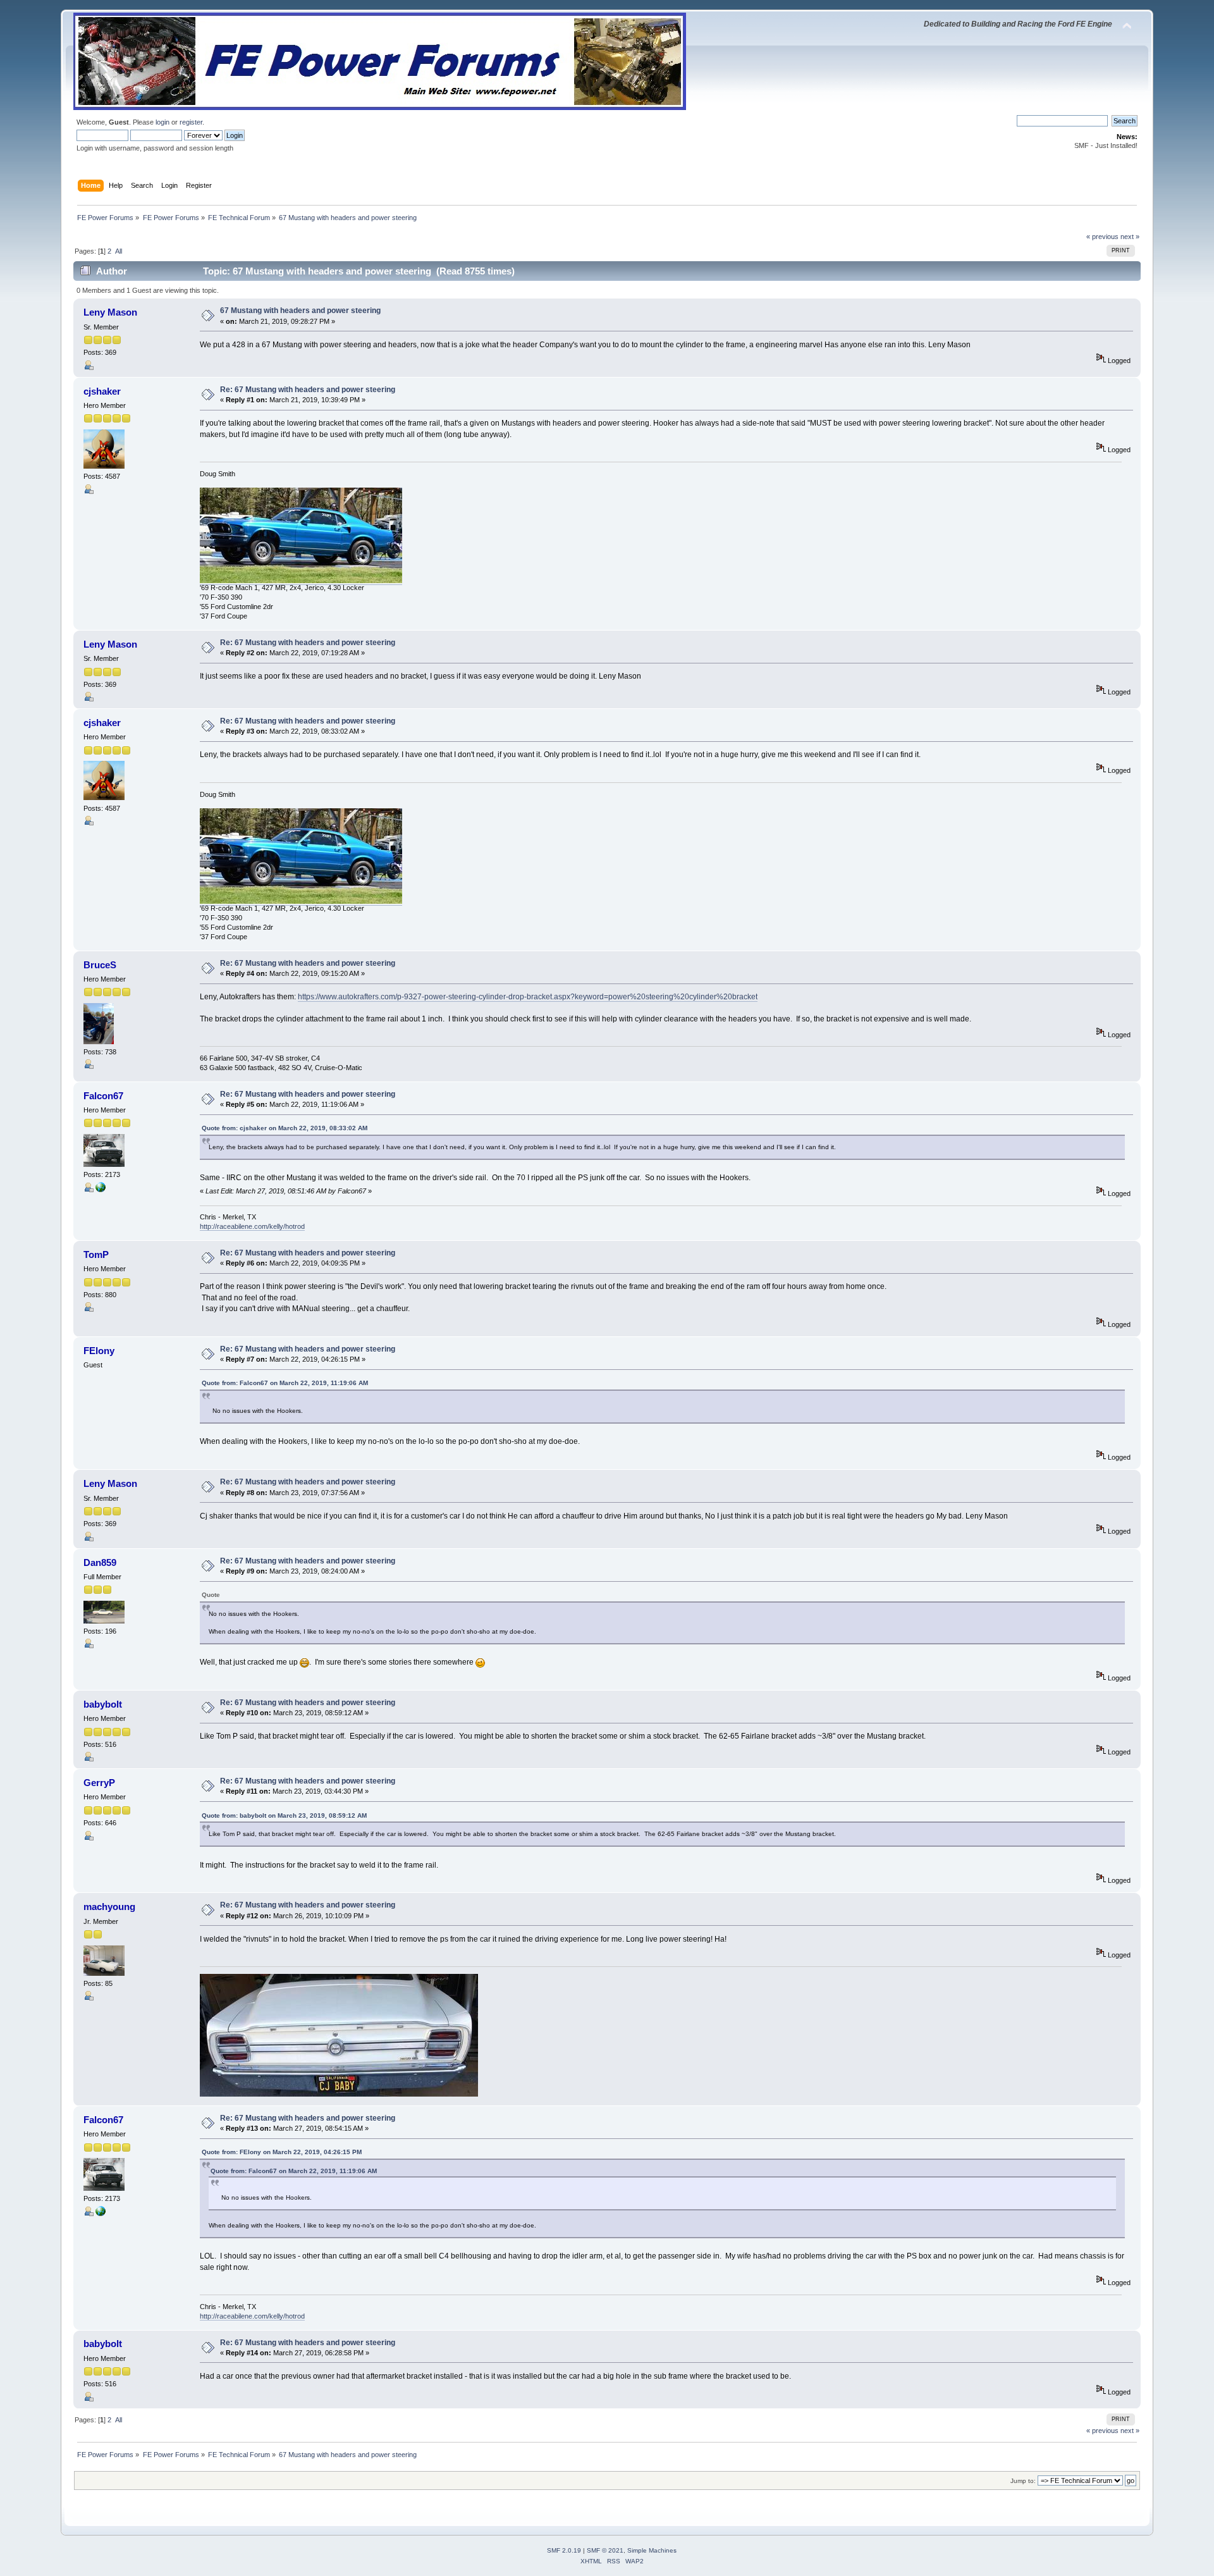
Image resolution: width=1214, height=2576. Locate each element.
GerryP (99, 1783)
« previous (1102, 237)
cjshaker (102, 391)
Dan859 (100, 1562)
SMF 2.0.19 (564, 2550)
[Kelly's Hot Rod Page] (101, 1190)
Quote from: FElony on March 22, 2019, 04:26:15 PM (282, 2152)
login (162, 122)
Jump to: (1023, 2481)
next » (1130, 237)
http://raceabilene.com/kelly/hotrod (252, 1226)
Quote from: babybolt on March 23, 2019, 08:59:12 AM (284, 1815)
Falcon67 (103, 1096)
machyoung (109, 1907)
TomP (96, 1254)
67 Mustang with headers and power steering (300, 311)
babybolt (103, 1704)
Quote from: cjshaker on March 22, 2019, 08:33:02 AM (285, 1128)
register (191, 122)
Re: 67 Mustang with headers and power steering (308, 390)
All (119, 251)
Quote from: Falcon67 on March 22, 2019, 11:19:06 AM (285, 1383)
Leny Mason (110, 312)
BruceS (100, 965)
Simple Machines (652, 2550)
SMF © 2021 (605, 2550)
